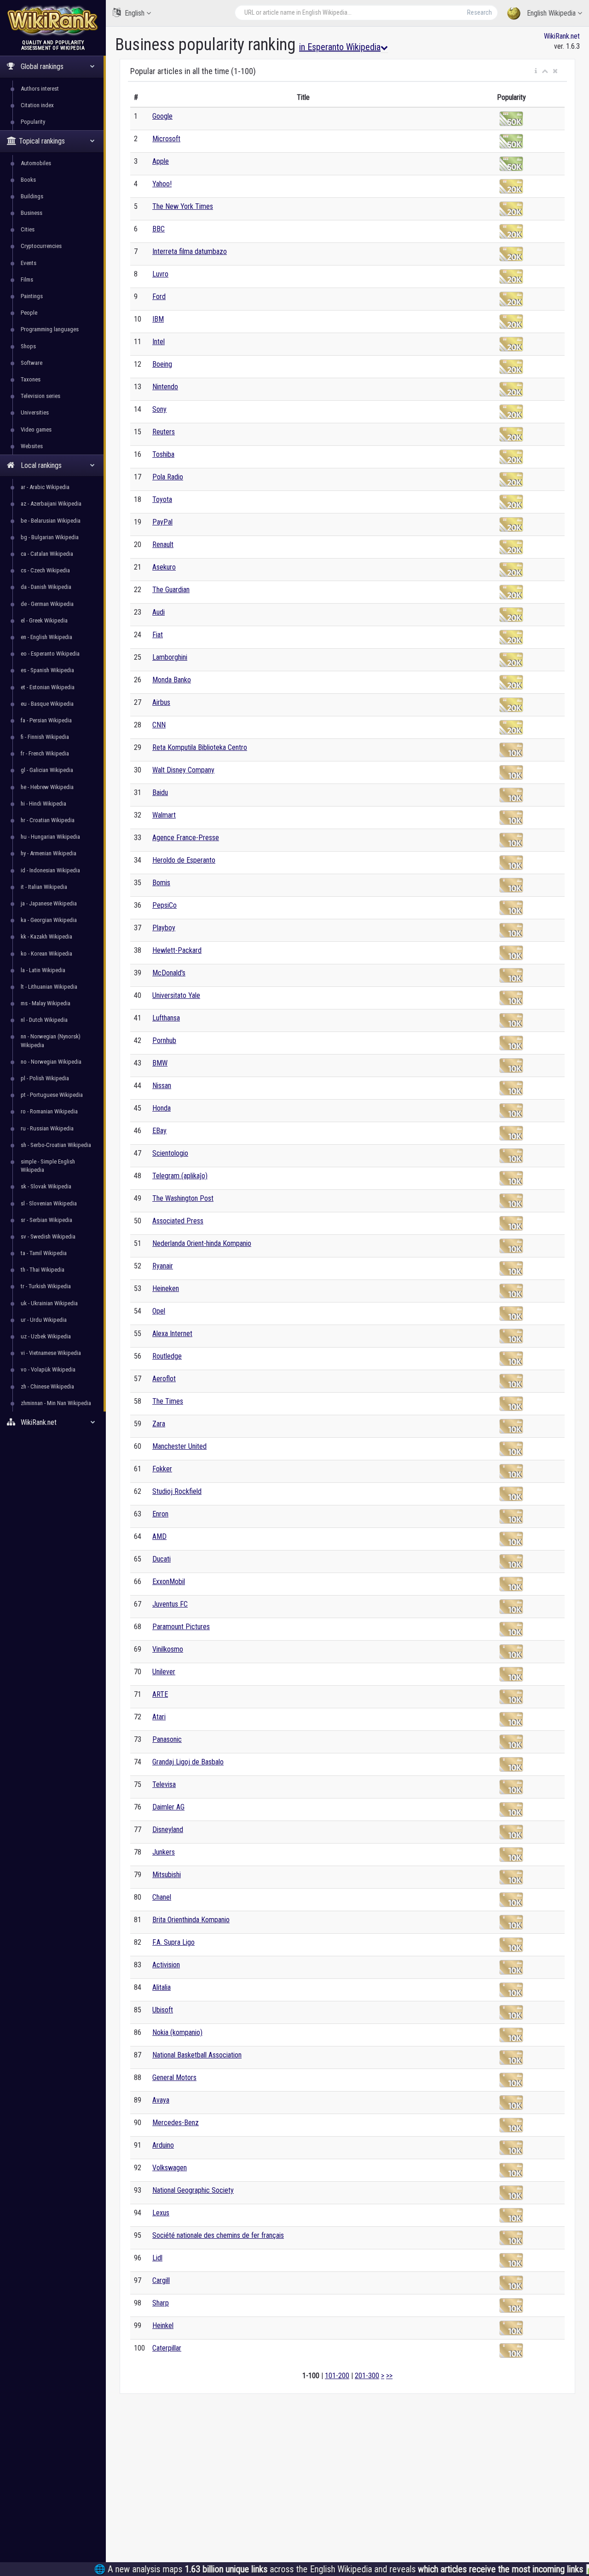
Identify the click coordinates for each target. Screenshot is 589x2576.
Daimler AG (168, 1807)
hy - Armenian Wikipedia (49, 853)
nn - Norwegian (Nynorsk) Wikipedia (51, 1040)
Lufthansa (166, 1018)
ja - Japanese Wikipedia (49, 903)
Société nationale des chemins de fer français (218, 2235)
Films (27, 279)
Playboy (164, 928)
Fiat (158, 635)
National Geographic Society (193, 2190)
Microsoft (166, 139)
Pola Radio (168, 477)
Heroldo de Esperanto (184, 860)
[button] (536, 71)
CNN (159, 725)
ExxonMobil (169, 1582)
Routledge (167, 1356)
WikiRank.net (562, 36)
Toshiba (163, 454)
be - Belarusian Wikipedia (51, 521)
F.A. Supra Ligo (173, 1942)
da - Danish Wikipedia (46, 587)
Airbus (161, 702)
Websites (32, 446)
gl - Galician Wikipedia (47, 770)
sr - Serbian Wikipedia (46, 1220)
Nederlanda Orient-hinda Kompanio (202, 1243)
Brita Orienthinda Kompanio (191, 1920)
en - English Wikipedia (46, 637)
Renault (163, 545)
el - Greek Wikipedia (44, 620)
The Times (168, 1401)
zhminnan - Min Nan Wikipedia (56, 1403)
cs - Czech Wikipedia (45, 570)
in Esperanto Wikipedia (340, 47)
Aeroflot (164, 1379)
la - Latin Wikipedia (43, 970)
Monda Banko (172, 680)
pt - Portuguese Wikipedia (52, 1095)
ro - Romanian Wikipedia (49, 1111)
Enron (160, 1514)
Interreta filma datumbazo (190, 251)
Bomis (161, 883)
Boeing (162, 364)
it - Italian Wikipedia (44, 887)
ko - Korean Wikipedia (46, 954)
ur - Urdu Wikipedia (44, 1320)
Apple (161, 161)
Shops (28, 346)
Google (162, 116)
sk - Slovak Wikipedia (46, 1186)
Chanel (162, 1897)
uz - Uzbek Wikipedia (46, 1336)
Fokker (162, 1469)
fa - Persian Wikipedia (46, 720)
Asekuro (164, 567)
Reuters (164, 432)
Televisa (164, 1784)
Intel (159, 342)
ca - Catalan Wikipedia (47, 554)
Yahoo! (162, 184)
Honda (162, 1108)
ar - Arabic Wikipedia (45, 487)
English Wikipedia (551, 13)
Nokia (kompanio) (177, 2032)
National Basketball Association (197, 2055)
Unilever (164, 1672)
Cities (28, 229)
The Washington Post (183, 1198)
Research (479, 12)
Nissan (162, 1086)
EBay (159, 1131)
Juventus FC (170, 1604)
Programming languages (50, 329)
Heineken (166, 1288)
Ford (159, 297)
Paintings (32, 296)
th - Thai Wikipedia (43, 1270)
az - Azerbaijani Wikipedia (51, 504)
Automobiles (36, 163)
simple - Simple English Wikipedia (48, 1166)
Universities (35, 412)
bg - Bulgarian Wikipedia (50, 537)
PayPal (162, 522)
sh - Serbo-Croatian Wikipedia (56, 1145)
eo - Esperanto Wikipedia (50, 654)
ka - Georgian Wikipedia (49, 920)
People (29, 313)
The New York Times (183, 206)
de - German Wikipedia (47, 604)
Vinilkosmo (168, 1649)
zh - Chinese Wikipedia (47, 1386)
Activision (166, 1965)
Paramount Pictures (181, 1627)
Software (32, 363)
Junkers (164, 1852)
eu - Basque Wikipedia (47, 704)
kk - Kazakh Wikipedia (46, 936)
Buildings (32, 196)
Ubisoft (163, 2010)
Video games (36, 429)
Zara (159, 1424)
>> (389, 2376)
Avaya (161, 2100)
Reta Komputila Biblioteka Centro (200, 747)
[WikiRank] (53, 20)
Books (28, 180)
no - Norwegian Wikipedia (51, 1062)
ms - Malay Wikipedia (46, 1003)
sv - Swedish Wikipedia (48, 1236)
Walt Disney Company (183, 770)
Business (32, 213)
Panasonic (167, 1739)
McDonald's (169, 973)
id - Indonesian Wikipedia (50, 870)
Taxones (31, 379)
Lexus (161, 2213)
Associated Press (178, 1221)
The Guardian (171, 590)
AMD (159, 1536)
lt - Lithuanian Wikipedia (49, 987)
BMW (160, 1063)
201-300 (367, 2376)
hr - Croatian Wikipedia (48, 820)
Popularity (33, 122)
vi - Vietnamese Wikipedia (51, 1353)
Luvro (160, 274)
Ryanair (163, 1266)
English (135, 13)
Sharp (161, 2303)
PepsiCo (165, 905)
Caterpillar (167, 2348)
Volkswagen (170, 2168)
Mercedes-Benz (176, 2123)
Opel (159, 1311)
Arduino (163, 2145)
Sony (159, 409)
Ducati (162, 1559)
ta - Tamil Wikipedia (44, 1253)
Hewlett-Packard (177, 950)
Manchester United (179, 1446)
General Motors (174, 2078)
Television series (40, 396)
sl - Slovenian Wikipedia (49, 1203)
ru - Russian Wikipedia (47, 1128)
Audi (159, 612)
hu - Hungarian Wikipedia (50, 837)
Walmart (164, 815)
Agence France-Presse (186, 838)
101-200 (337, 2376)
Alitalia (162, 1987)
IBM (158, 319)
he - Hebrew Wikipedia (47, 787)
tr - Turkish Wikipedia (46, 1286)
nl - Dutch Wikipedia (44, 1020)
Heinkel (163, 2325)
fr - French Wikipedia (45, 753)
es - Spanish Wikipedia (47, 670)
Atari (159, 1717)
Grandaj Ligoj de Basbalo (188, 1762)
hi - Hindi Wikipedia (43, 804)
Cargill (161, 2280)
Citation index (37, 105)
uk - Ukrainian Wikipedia (49, 1303)
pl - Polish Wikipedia (45, 1078)
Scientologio (170, 1153)
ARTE (160, 1694)
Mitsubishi (167, 1875)
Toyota (162, 499)
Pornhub (164, 1040)
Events (29, 263)
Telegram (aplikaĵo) (180, 1176)
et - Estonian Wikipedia (48, 687)
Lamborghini (170, 657)
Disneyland (168, 1830)
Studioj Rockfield (177, 1491)
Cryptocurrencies (41, 246)
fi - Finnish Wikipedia (45, 737)
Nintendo (165, 387)
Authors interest (40, 89)
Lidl (157, 2258)
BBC (159, 229)
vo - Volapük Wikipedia (48, 1369)
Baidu (160, 792)
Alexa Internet (172, 1334)
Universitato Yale (176, 995)
